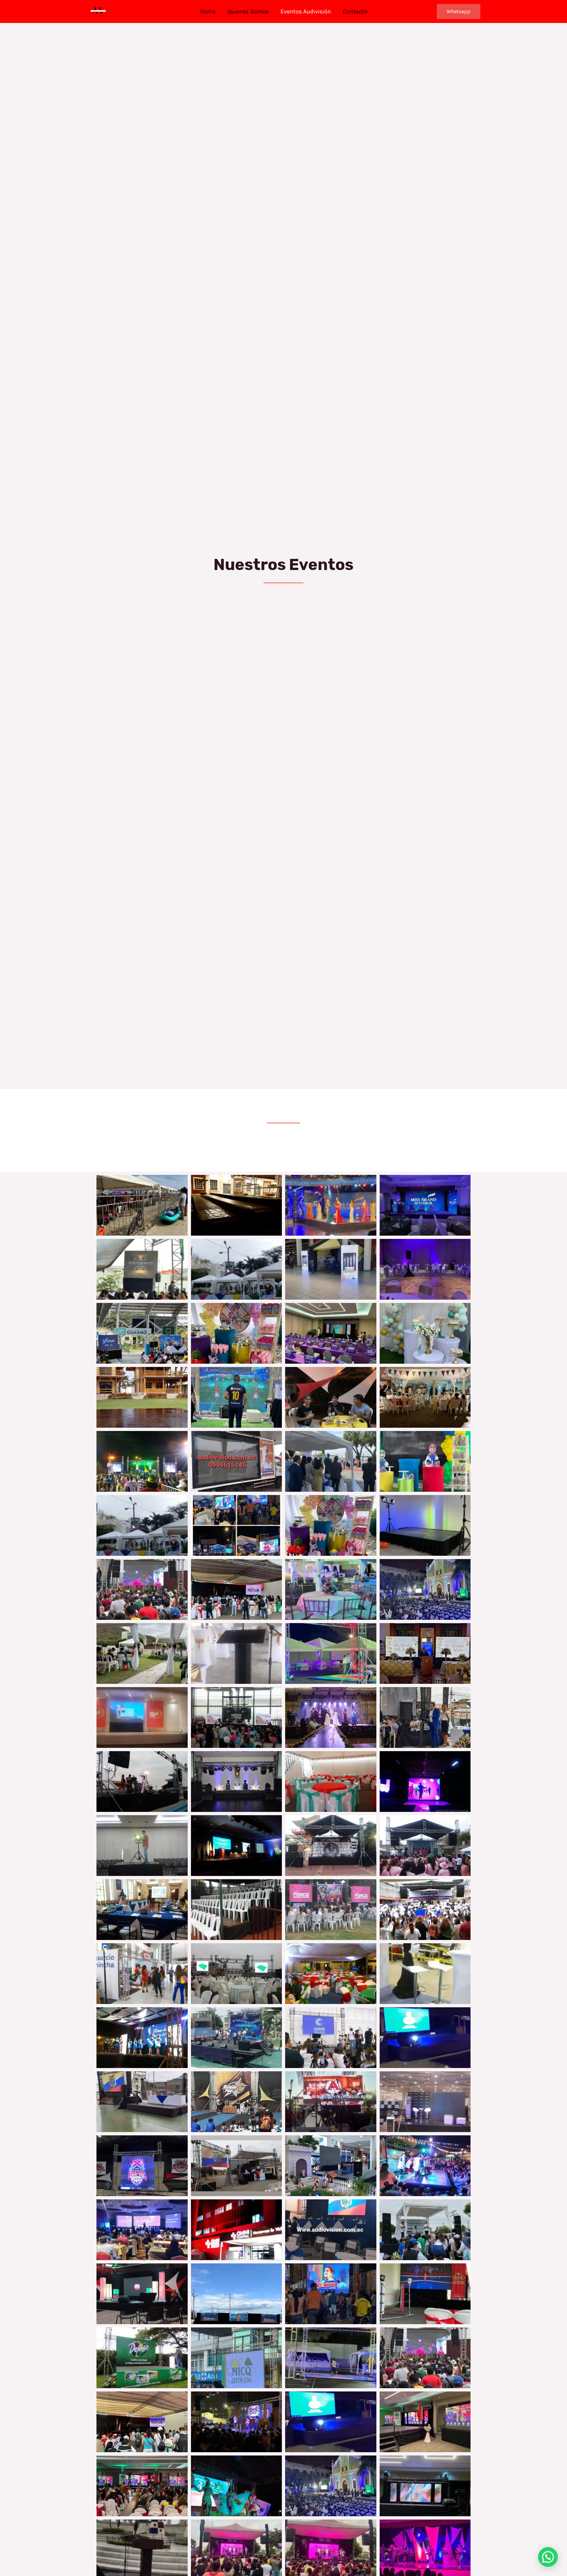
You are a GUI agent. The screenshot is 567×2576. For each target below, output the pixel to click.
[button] (548, 2557)
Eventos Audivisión (306, 11)
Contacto (355, 11)
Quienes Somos (248, 11)
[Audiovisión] (98, 11)
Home (208, 11)
